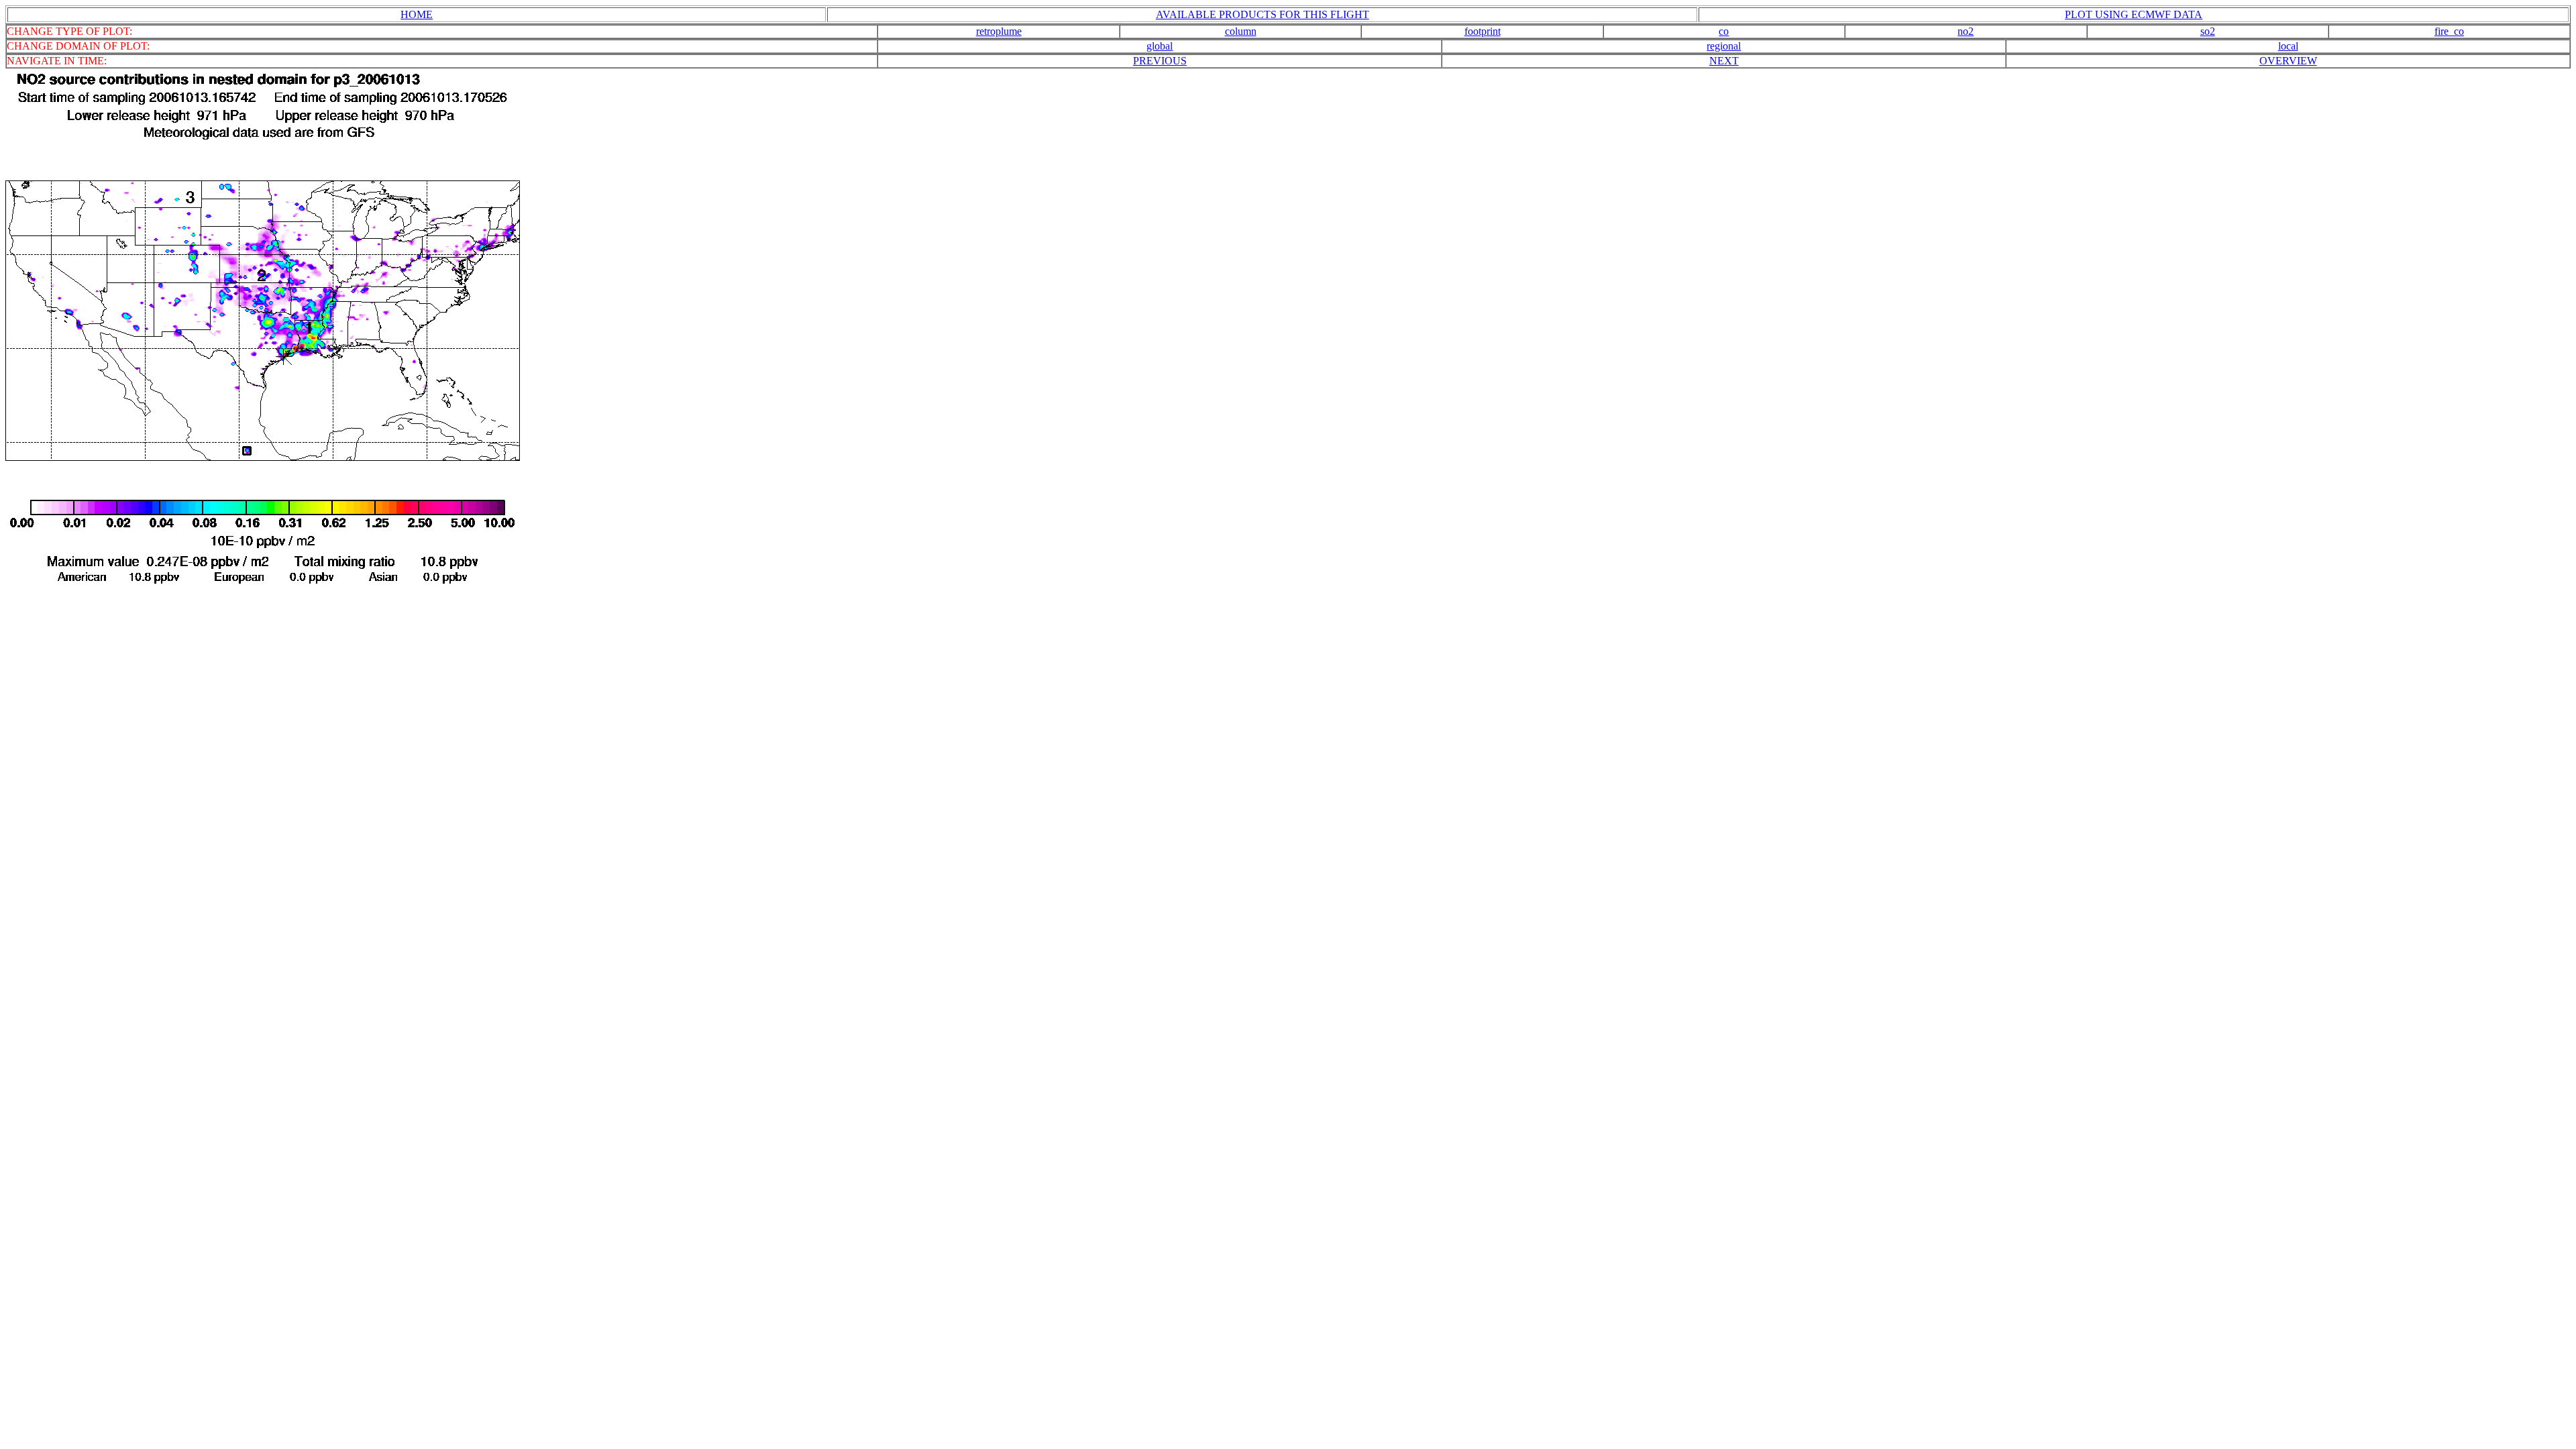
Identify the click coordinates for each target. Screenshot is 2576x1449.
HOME (417, 14)
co (1724, 31)
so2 (2208, 31)
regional (1724, 46)
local (2288, 46)
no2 (1966, 31)
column (1241, 31)
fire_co (2449, 31)
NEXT (1724, 61)
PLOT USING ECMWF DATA (2134, 14)
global (1160, 46)
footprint (1483, 31)
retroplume (999, 31)
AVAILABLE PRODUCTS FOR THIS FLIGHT (1263, 14)
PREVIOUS (1160, 61)
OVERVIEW (2288, 61)
